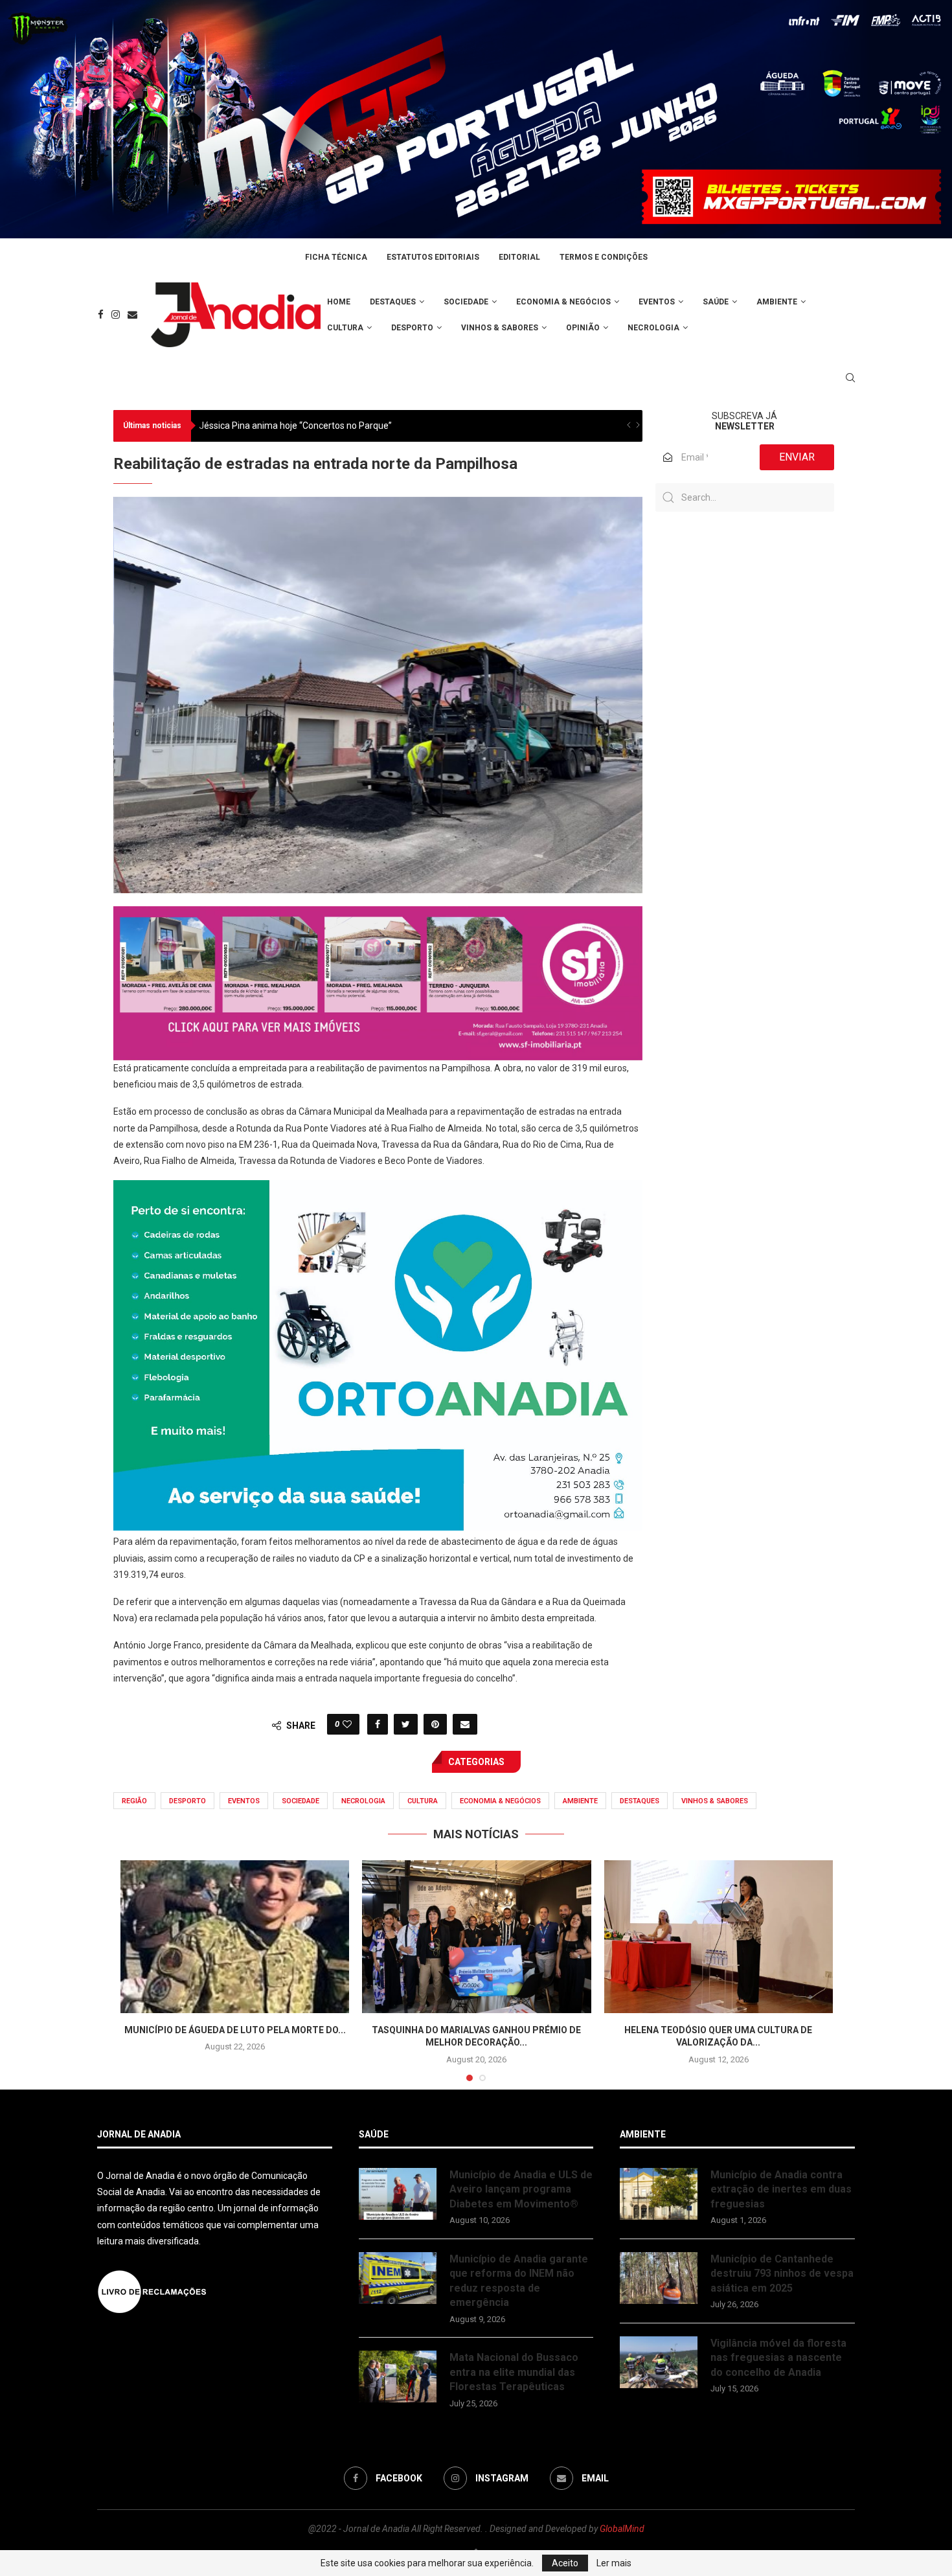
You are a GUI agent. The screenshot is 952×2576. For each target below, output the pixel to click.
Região (134, 1801)
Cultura (345, 328)
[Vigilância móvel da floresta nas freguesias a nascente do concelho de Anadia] (659, 2362)
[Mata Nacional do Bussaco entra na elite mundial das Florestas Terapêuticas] (398, 2377)
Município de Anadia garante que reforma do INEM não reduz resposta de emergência (519, 2281)
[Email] (132, 314)
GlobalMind (622, 2529)
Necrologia (653, 328)
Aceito (565, 2563)
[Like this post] (347, 1724)
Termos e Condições (604, 257)
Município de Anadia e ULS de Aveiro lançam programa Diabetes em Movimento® (521, 2189)
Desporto (412, 328)
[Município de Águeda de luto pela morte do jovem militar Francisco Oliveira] (235, 1937)
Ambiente (777, 302)
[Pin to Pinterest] (435, 1724)
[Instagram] (116, 314)
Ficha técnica (336, 257)
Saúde (716, 302)
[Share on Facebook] (378, 1724)
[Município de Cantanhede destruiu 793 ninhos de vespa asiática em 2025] (659, 2278)
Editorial (519, 257)
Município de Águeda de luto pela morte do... (235, 2030)
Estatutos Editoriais (433, 257)
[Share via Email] (465, 1724)
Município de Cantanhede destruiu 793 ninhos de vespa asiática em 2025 (782, 2274)
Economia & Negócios (563, 302)
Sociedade (466, 302)
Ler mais (614, 2563)
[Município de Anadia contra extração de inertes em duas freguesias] (659, 2194)
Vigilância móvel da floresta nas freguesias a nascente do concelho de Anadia (778, 2358)
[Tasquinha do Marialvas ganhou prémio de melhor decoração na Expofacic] (476, 1937)
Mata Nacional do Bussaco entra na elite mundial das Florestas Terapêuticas (514, 2372)
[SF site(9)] (378, 915)
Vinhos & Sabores (500, 328)
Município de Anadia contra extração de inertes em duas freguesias (781, 2189)
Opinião (583, 328)
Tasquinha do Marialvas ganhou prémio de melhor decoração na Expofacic (351, 426)
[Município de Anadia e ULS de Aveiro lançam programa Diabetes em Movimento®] (398, 2194)
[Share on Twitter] (406, 1724)
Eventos (657, 302)
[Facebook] (101, 314)
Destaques (393, 302)
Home (339, 302)
